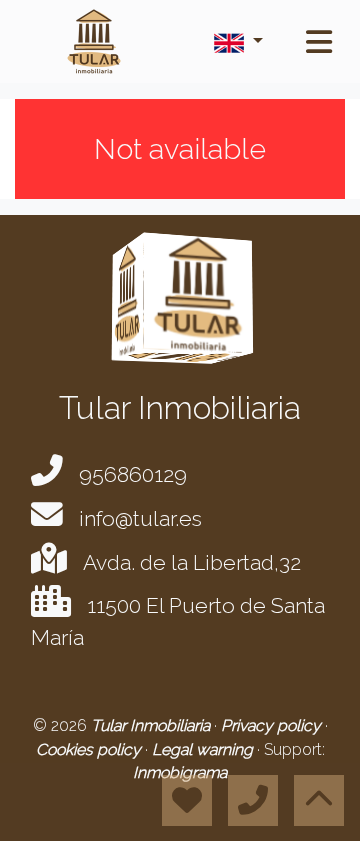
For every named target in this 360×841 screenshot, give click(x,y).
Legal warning (204, 749)
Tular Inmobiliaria (152, 725)
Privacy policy (273, 725)
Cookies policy (90, 749)
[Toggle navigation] (319, 42)
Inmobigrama (180, 772)
